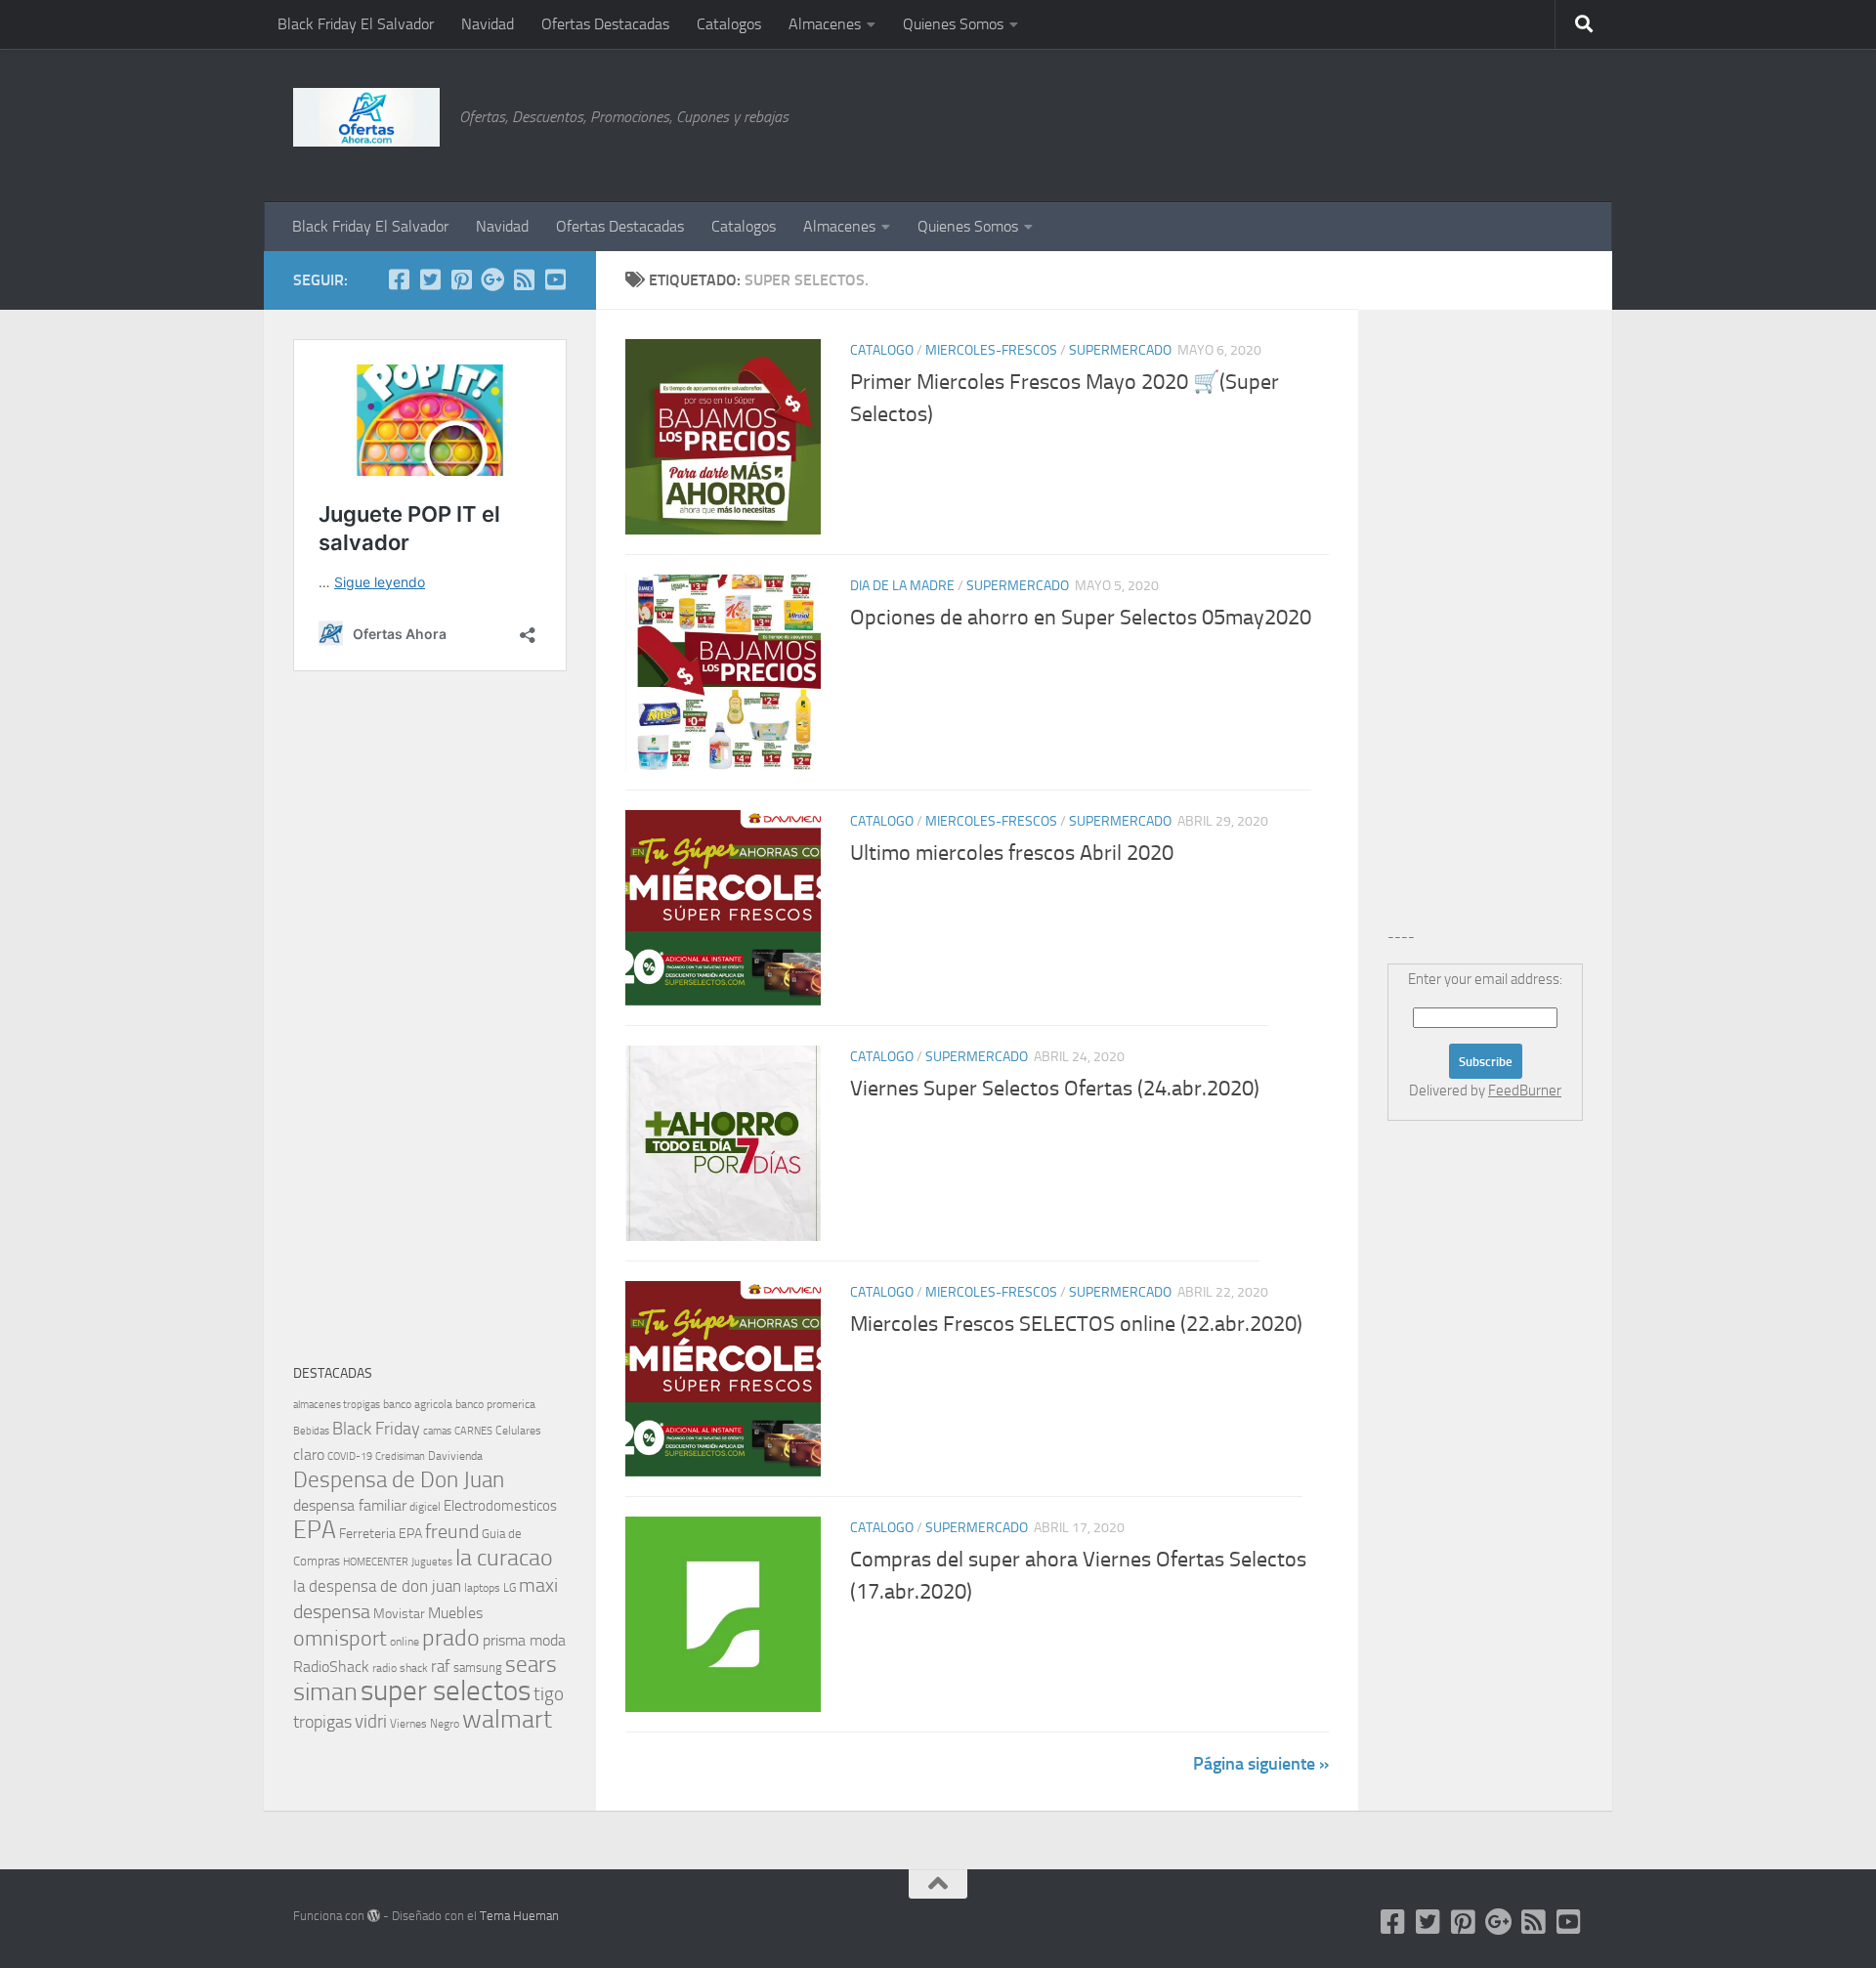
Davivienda (455, 1456)
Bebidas (311, 1431)
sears (531, 1665)
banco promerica (495, 1404)
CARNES (473, 1431)
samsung (478, 1668)
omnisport (340, 1638)
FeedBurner (1525, 1091)
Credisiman (400, 1456)
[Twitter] (430, 279)
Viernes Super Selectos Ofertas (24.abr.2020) (1055, 1089)
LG (510, 1588)
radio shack (400, 1668)
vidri (371, 1721)
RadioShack (331, 1667)
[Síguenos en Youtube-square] (555, 279)
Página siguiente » (1261, 1764)
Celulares (518, 1431)
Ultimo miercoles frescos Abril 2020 (1012, 853)
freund (452, 1531)
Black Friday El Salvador (356, 24)
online (405, 1642)
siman (325, 1692)
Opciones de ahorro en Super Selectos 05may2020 (1081, 618)
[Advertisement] (1485, 122)
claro (309, 1455)
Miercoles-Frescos (991, 350)
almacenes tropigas (337, 1405)
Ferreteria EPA (381, 1534)
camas (437, 1431)
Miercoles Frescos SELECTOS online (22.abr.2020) (1076, 1324)
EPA (315, 1530)
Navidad (488, 24)
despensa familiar (350, 1505)
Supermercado (1120, 350)
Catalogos (729, 24)
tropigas (322, 1722)
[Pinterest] (461, 279)
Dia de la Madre (902, 586)
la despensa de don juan (377, 1586)
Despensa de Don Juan (399, 1480)
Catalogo (882, 350)
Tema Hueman (519, 1916)
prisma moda (524, 1640)
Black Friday (376, 1429)
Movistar (399, 1614)
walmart (507, 1719)
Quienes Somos (953, 24)
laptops (482, 1588)
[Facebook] (399, 279)
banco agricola (418, 1404)
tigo (549, 1694)
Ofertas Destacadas (605, 24)
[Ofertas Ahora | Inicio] (366, 117)
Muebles (455, 1613)
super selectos (446, 1691)
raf (441, 1666)
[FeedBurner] (524, 279)
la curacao (504, 1558)
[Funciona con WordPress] (374, 1916)
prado (451, 1638)
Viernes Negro (425, 1724)
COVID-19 (350, 1456)
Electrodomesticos (500, 1506)
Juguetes (432, 1562)
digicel (425, 1507)
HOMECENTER (376, 1562)
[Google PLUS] (492, 279)
